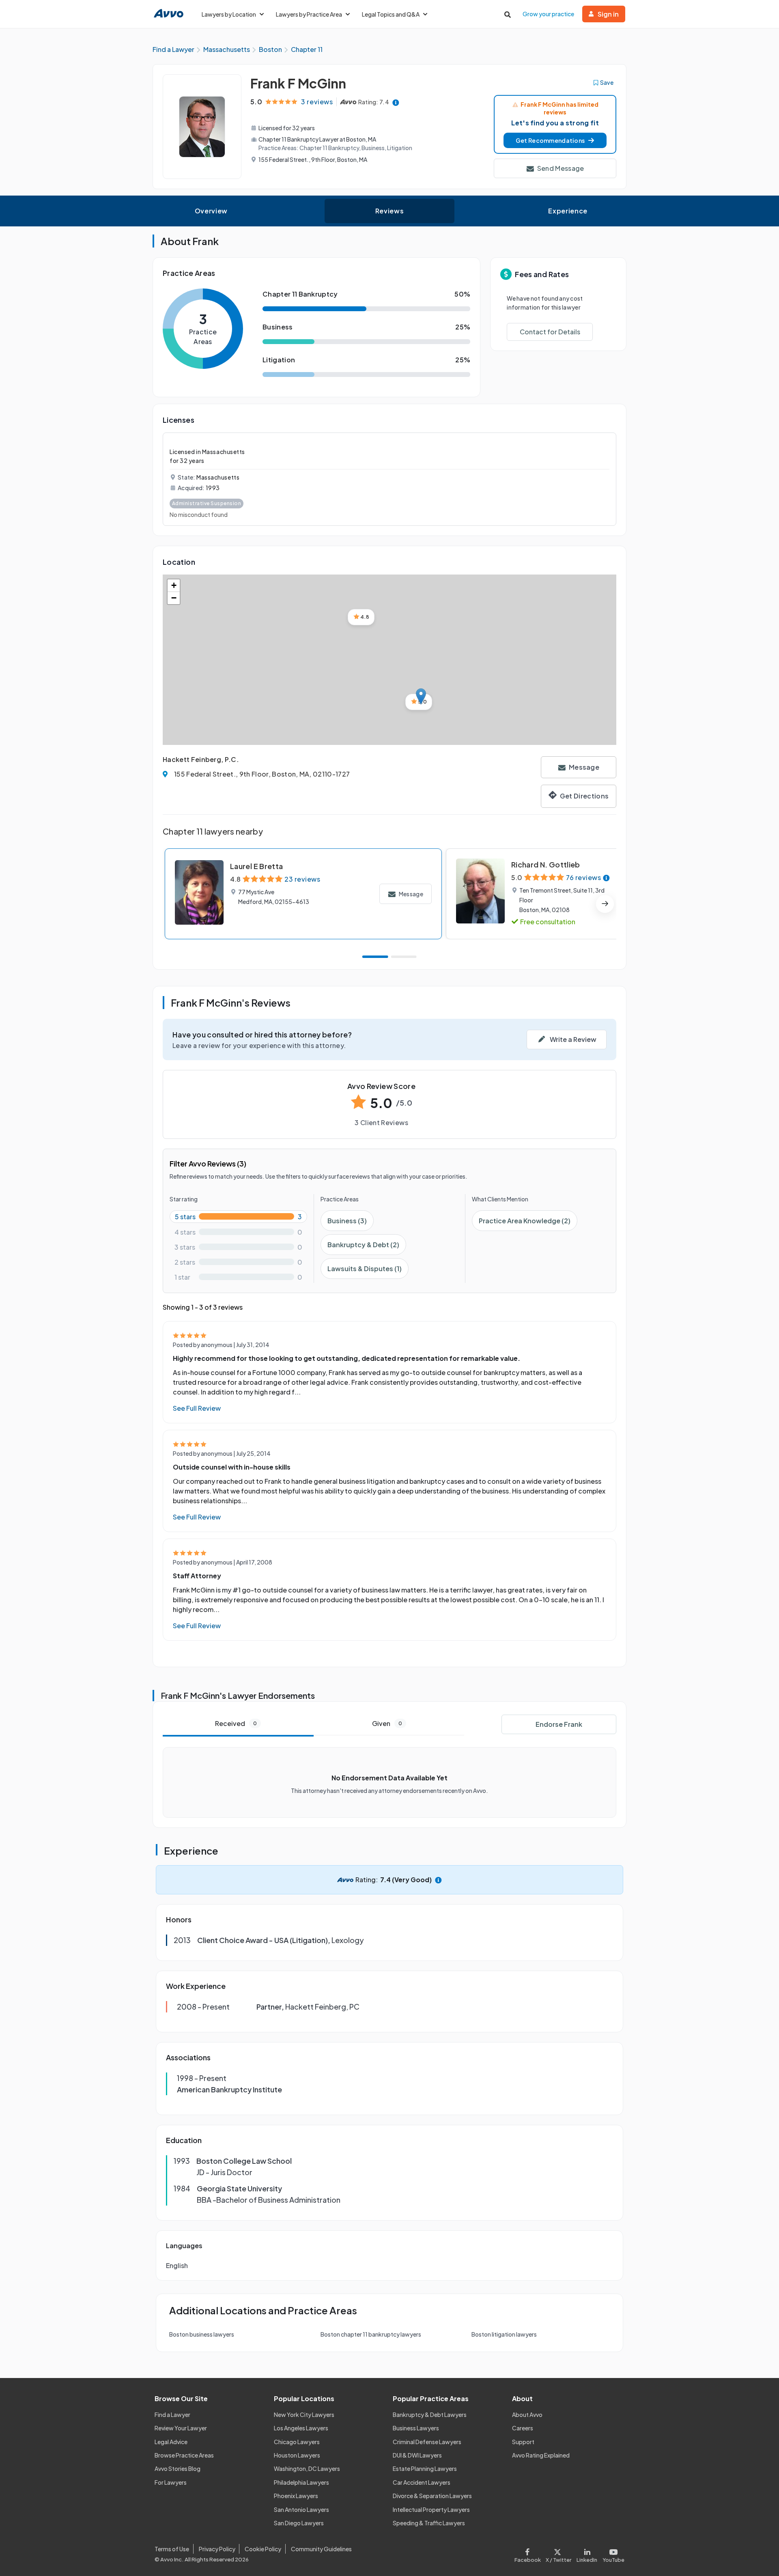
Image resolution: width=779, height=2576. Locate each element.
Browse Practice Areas (184, 2455)
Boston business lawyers (202, 2334)
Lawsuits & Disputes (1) (365, 1269)
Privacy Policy (217, 2549)
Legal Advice (171, 2442)
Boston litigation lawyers (504, 2334)
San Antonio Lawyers (301, 2509)
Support (523, 2442)
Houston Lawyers (297, 2455)
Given (387, 1723)
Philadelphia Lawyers (301, 2482)
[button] (555, 140)
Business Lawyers (416, 2428)
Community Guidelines (321, 2549)
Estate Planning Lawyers (425, 2468)
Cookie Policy (263, 2549)
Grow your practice (548, 14)
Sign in (608, 14)
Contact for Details (550, 332)
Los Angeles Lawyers (301, 2428)
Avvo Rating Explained (541, 2455)
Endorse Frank (559, 1724)
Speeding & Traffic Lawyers (429, 2523)
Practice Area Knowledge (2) (525, 1221)
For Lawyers (171, 2482)
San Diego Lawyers (299, 2523)
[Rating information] (396, 102)
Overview (211, 211)
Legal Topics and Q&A (391, 14)
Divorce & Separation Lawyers (432, 2496)
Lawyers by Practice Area (309, 14)
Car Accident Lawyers (422, 2482)
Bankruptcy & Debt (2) (363, 1245)
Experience (568, 211)
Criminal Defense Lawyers (427, 2442)
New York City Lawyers (304, 2415)
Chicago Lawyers (297, 2442)
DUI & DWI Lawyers (417, 2455)
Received (236, 1723)
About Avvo (527, 2415)
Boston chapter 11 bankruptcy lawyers (371, 2334)
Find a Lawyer (172, 2415)
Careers (523, 2428)
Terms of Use (172, 2549)
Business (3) (347, 1221)
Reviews (389, 211)
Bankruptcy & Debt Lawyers (430, 2415)
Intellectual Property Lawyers (431, 2509)
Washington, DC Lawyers (307, 2468)
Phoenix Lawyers (296, 2496)
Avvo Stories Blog (178, 2468)
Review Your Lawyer (181, 2428)
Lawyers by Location (229, 14)
